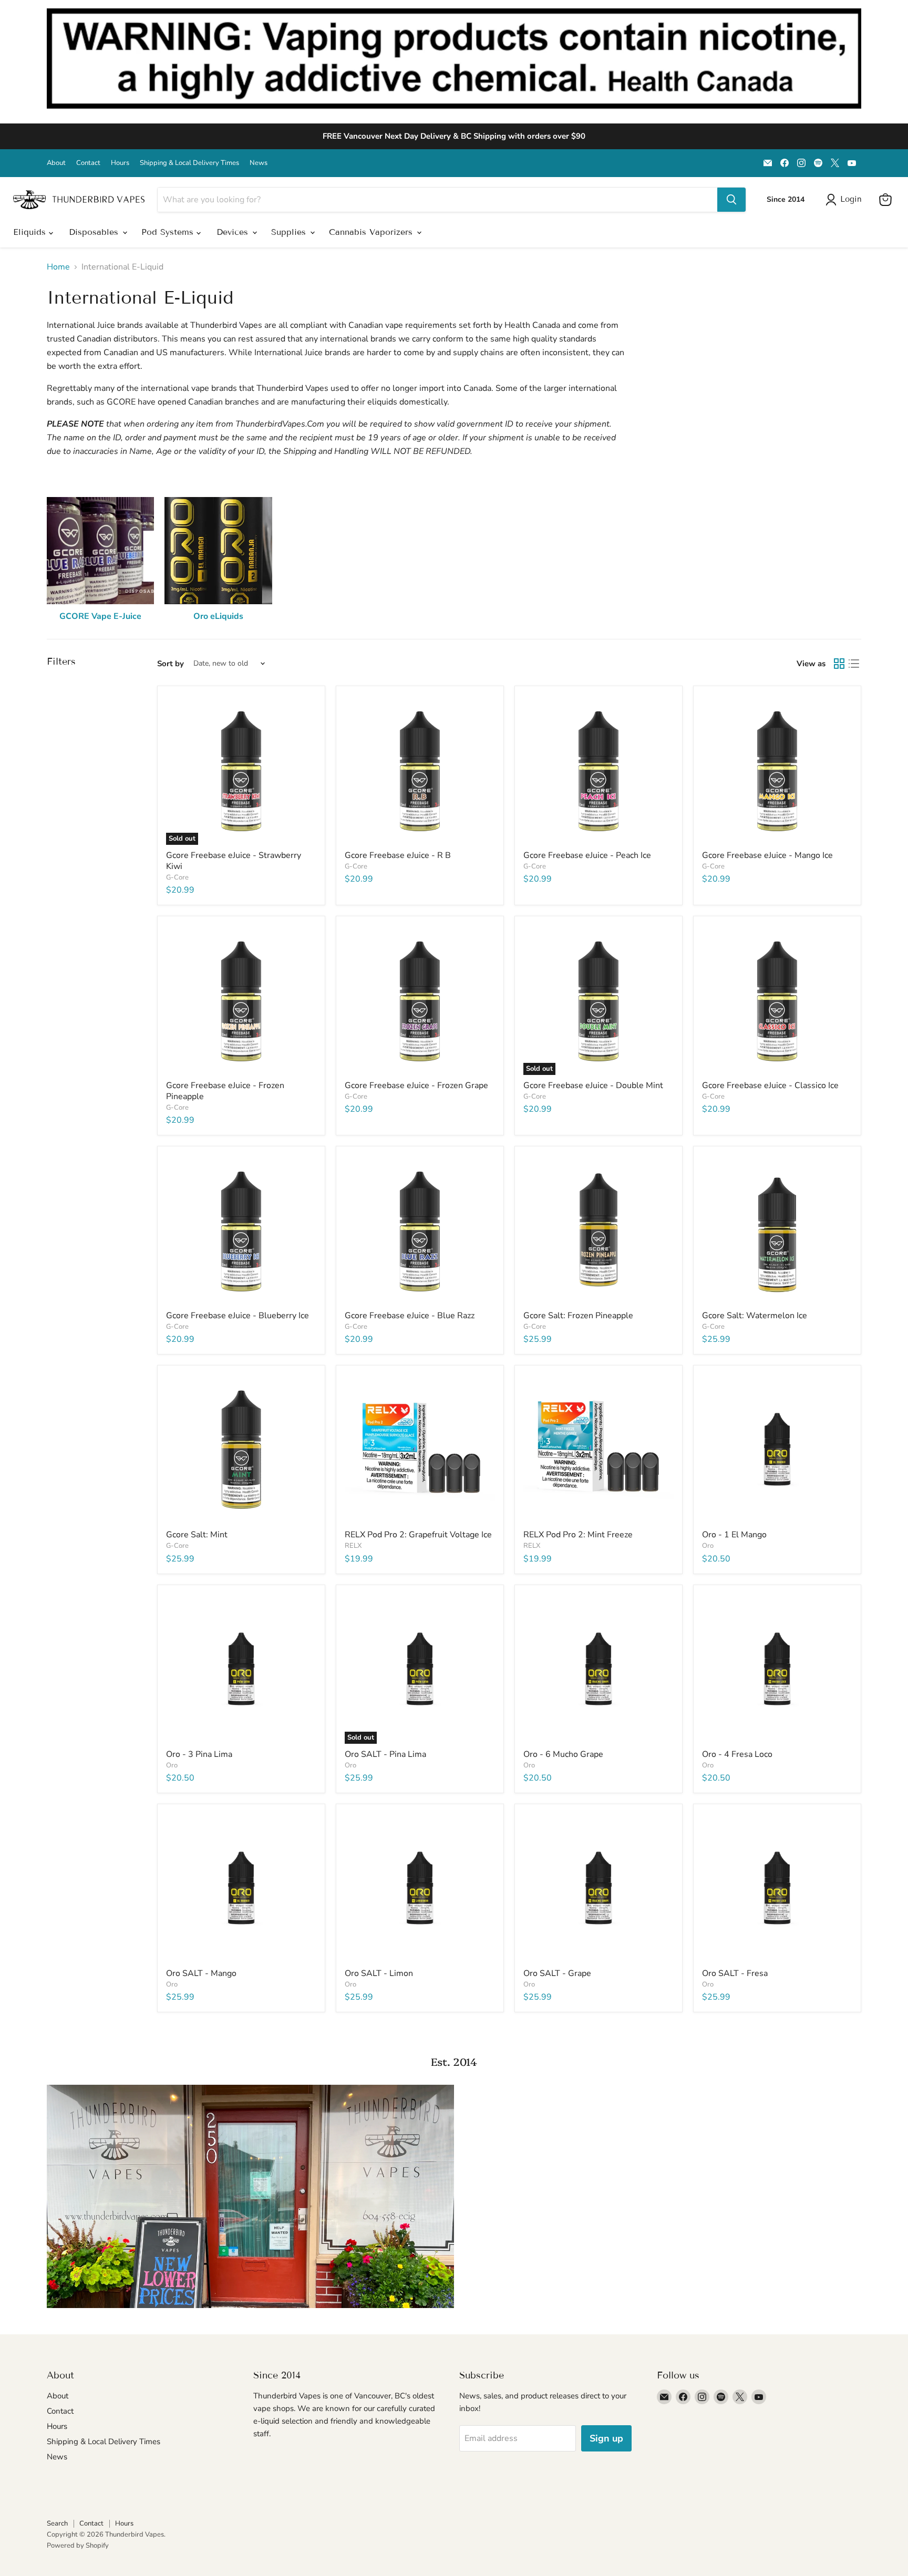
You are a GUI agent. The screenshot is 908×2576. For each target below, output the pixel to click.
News (259, 163)
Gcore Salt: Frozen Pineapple (578, 1316)
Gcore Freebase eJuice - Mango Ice (767, 855)
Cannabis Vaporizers (372, 232)
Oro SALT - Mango (201, 1973)
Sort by (171, 664)
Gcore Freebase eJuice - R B (398, 855)
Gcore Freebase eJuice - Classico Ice (770, 1085)
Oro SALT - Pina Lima (385, 1754)
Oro (708, 1546)
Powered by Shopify (78, 2546)
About (56, 163)
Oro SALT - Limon (379, 1973)
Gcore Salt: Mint (197, 1535)
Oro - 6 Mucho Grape (563, 1754)
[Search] (731, 200)
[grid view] (839, 664)
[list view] (854, 664)
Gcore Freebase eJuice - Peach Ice (587, 855)
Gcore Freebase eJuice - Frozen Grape (416, 1085)
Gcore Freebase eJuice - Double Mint (593, 1085)
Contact (88, 163)
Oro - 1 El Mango (734, 1535)
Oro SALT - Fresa (735, 1973)
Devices (234, 232)
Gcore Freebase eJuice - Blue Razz (410, 1316)
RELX (353, 1546)
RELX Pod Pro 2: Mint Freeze (578, 1535)
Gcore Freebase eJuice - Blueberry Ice (238, 1316)
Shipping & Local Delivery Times (189, 163)
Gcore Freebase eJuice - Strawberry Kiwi (234, 861)
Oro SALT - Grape (557, 1973)
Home (58, 267)
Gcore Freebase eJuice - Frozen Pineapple (225, 1091)
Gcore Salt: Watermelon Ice (755, 1316)
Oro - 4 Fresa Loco (737, 1754)
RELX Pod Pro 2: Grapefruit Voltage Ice (418, 1535)
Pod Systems (169, 232)
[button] (846, 200)
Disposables (95, 232)
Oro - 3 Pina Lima (199, 1754)
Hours (120, 163)
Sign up (606, 2438)
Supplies (290, 232)
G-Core (177, 877)
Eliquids (31, 232)
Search (57, 2523)
